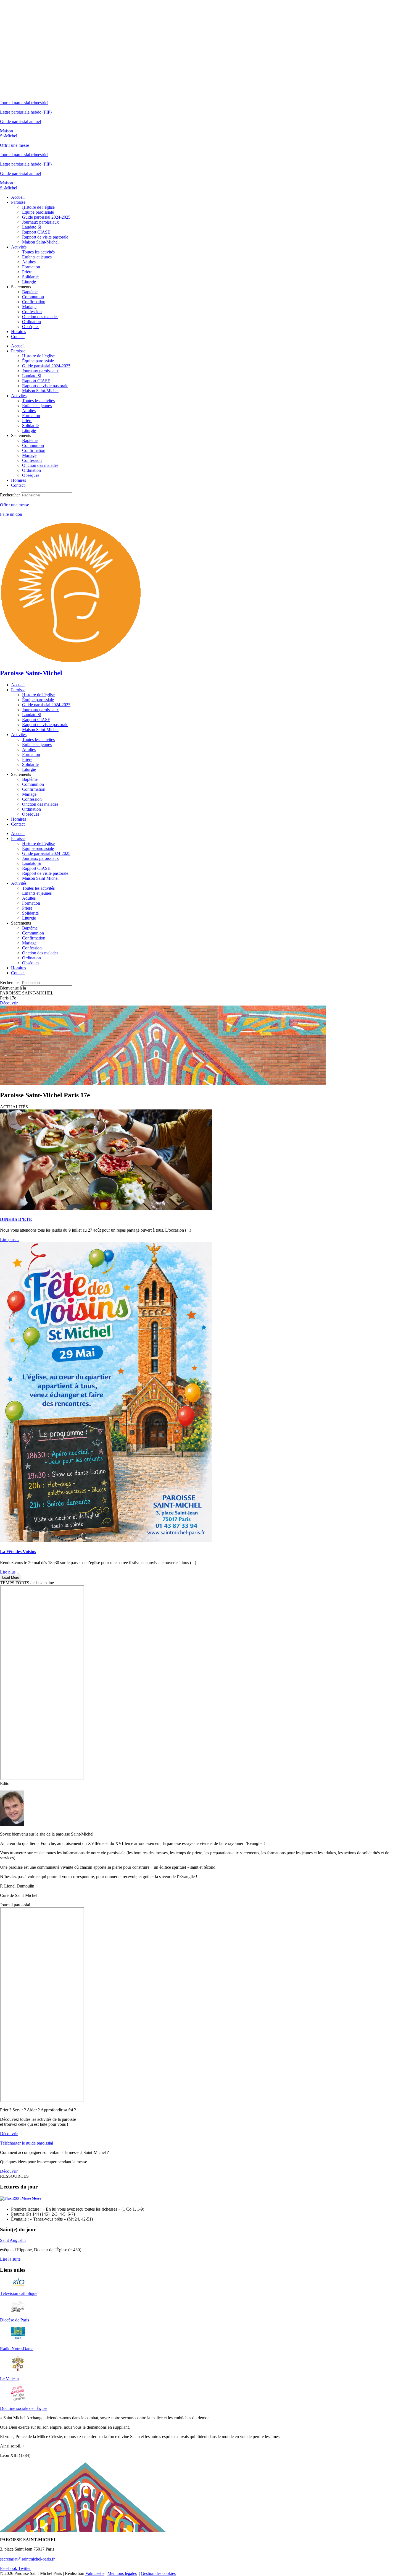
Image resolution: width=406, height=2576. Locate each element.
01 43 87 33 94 (13, 2554)
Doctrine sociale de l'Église (24, 2408)
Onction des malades (40, 317)
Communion (33, 297)
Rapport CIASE (36, 232)
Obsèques (31, 327)
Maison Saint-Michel (40, 242)
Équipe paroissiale (38, 212)
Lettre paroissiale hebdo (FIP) (26, 112)
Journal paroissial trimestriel (24, 103)
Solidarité (30, 277)
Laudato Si (32, 227)
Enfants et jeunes (37, 257)
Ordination (31, 322)
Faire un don (11, 514)
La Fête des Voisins (18, 1552)
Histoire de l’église (38, 207)
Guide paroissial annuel (20, 121)
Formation (31, 267)
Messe (36, 2198)
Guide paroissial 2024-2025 (46, 217)
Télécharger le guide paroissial (27, 2143)
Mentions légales (122, 2573)
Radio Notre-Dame (17, 2349)
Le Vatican (9, 2379)
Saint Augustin (13, 2240)
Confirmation (34, 302)
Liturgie (29, 282)
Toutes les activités (38, 252)
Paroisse (18, 202)
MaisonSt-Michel (9, 133)
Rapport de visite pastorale (45, 237)
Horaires (19, 332)
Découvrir (9, 1003)
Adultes (29, 262)
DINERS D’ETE (16, 1219)
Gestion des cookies (158, 2573)
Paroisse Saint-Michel (31, 673)
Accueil (18, 197)
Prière (27, 272)
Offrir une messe (15, 145)
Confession (32, 312)
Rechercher (10, 495)
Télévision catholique (19, 2293)
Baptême (30, 292)
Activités (19, 247)
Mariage (29, 307)
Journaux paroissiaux (40, 222)
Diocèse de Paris (15, 2320)
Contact (18, 337)
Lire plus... (9, 1239)
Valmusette (95, 2573)
